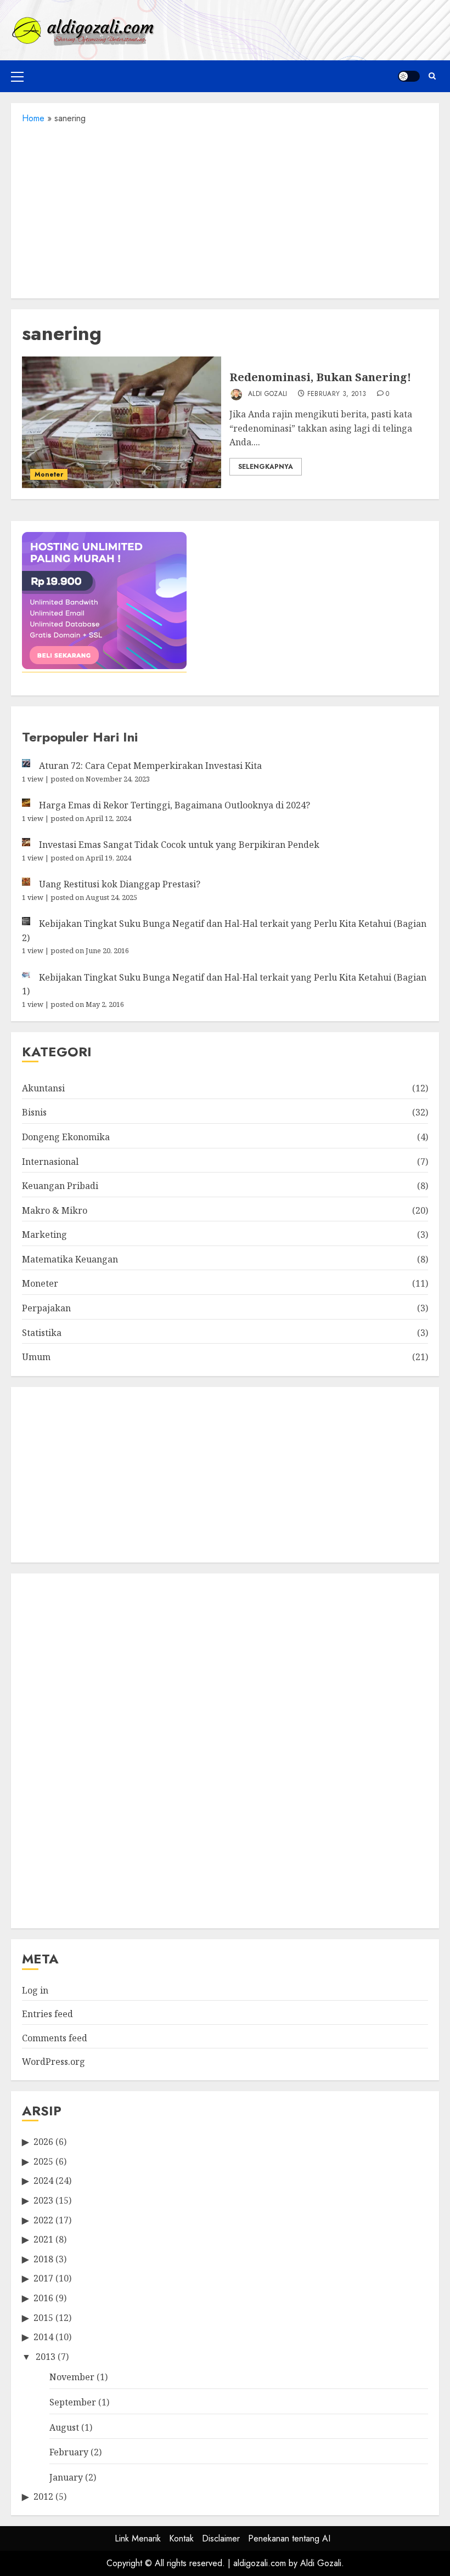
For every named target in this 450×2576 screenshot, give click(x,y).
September (73, 2402)
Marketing (44, 1235)
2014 (43, 2337)
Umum (36, 1357)
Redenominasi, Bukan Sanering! (320, 377)
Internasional (50, 1162)
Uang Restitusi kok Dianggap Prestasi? (120, 884)
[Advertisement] (225, 208)
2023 (43, 2200)
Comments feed (55, 2038)
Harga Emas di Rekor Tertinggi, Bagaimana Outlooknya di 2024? (175, 805)
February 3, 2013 (337, 394)
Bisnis (34, 1112)
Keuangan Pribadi (60, 1186)
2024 (43, 2181)
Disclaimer (221, 2538)
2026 (43, 2142)
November (72, 2377)
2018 (43, 2259)
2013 (46, 2357)
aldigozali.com (260, 2563)
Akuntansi (43, 1088)
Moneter (49, 474)
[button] (17, 76)
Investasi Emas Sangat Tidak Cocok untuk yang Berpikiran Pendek (179, 845)
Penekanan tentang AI (289, 2538)
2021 (43, 2239)
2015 (43, 2318)
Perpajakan (46, 1308)
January (66, 2477)
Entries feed (47, 2014)
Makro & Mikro (55, 1210)
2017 (43, 2278)
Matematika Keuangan (70, 1259)
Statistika (42, 1333)
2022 (43, 2220)
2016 (43, 2298)
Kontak (181, 2538)
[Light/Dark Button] (409, 76)
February (69, 2452)
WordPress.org (54, 2062)
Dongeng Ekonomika (66, 1137)
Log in (35, 1990)
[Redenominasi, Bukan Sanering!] (122, 422)
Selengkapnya (266, 467)
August (64, 2427)
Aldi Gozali (267, 394)
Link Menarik (138, 2538)
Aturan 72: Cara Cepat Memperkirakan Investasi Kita (150, 766)
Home (33, 118)
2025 (43, 2161)
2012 (43, 2496)
